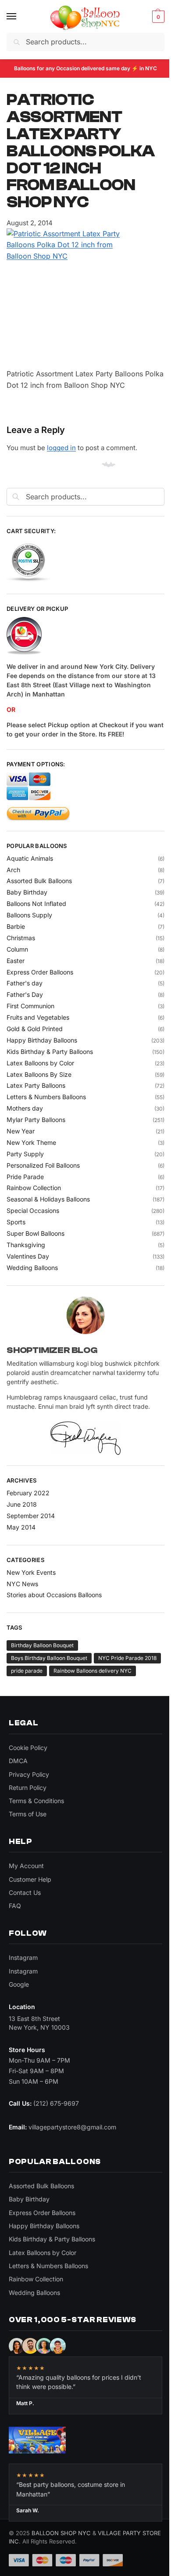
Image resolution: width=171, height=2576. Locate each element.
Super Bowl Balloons (36, 1233)
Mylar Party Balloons (36, 1120)
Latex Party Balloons (36, 1085)
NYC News (22, 1584)
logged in (61, 448)
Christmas (21, 938)
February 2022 (28, 1493)
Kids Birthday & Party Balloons (50, 1052)
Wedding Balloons (32, 1268)
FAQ (15, 1906)
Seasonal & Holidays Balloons (48, 1199)
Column (17, 949)
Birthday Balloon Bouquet (42, 1645)
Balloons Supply (29, 915)
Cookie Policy (28, 1748)
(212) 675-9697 (56, 2103)
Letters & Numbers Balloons (46, 1097)
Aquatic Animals (30, 858)
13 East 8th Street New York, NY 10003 (39, 2023)
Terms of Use (28, 1814)
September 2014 (31, 1516)
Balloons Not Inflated (36, 904)
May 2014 (21, 1527)
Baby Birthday (27, 892)
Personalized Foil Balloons (43, 1165)
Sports (16, 1222)
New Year (21, 1131)
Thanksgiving (26, 1245)
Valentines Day (28, 1256)
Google (19, 1984)
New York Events (31, 1572)
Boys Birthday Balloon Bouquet (49, 1658)
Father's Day (25, 994)
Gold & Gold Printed (35, 1029)
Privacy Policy (29, 1774)
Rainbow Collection (34, 1188)
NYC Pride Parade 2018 (127, 1658)
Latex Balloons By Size (39, 1074)
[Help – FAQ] (85, 636)
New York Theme (31, 1142)
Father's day (25, 983)
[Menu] (20, 17)
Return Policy (28, 1788)
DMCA (18, 1761)
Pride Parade (25, 1177)
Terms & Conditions (36, 1801)
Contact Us (25, 1892)
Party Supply (25, 1154)
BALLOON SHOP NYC (61, 2533)
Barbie (16, 926)
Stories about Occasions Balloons (54, 1595)
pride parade (27, 1671)
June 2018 (22, 1504)
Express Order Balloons (40, 972)
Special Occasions (33, 1210)
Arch (13, 870)
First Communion (30, 1006)
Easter (16, 961)
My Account (26, 1866)
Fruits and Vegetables (38, 1017)
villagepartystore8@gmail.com (72, 2127)
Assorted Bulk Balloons (39, 881)
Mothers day (25, 1108)
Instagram (23, 1957)
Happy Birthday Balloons (42, 1040)
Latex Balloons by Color (40, 1063)
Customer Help (30, 1879)
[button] (157, 17)
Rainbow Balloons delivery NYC (93, 1671)
